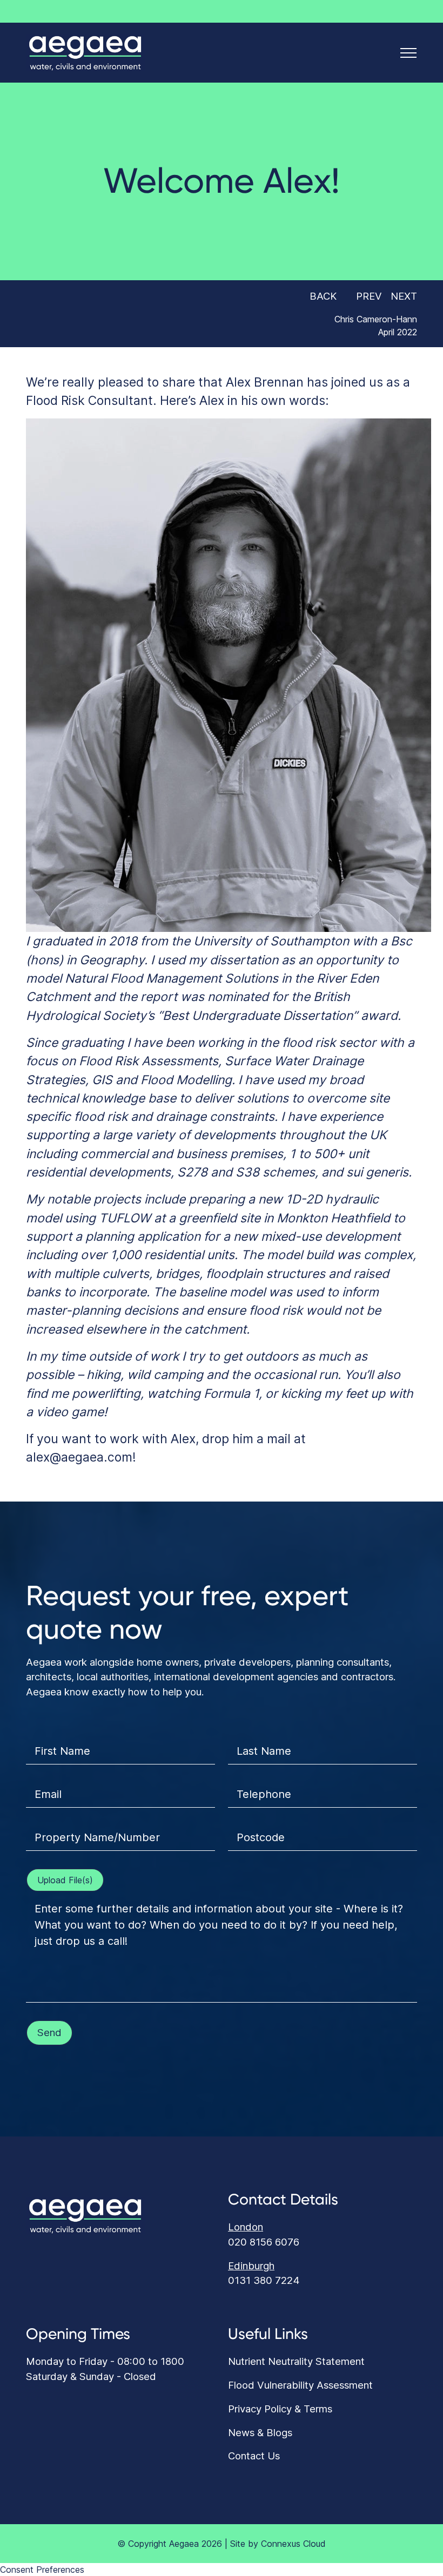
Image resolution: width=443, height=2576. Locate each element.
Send (49, 2032)
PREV (368, 296)
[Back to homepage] (85, 52)
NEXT (405, 296)
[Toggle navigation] (409, 53)
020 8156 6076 (264, 2242)
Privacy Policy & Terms (280, 2409)
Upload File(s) (65, 1880)
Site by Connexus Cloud (278, 2544)
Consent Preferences (42, 2570)
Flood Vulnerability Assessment (300, 2385)
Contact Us (254, 2456)
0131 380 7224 (264, 2280)
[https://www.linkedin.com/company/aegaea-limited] (413, 11)
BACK (322, 296)
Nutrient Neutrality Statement (296, 2361)
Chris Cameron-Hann (376, 319)
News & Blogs (260, 2432)
